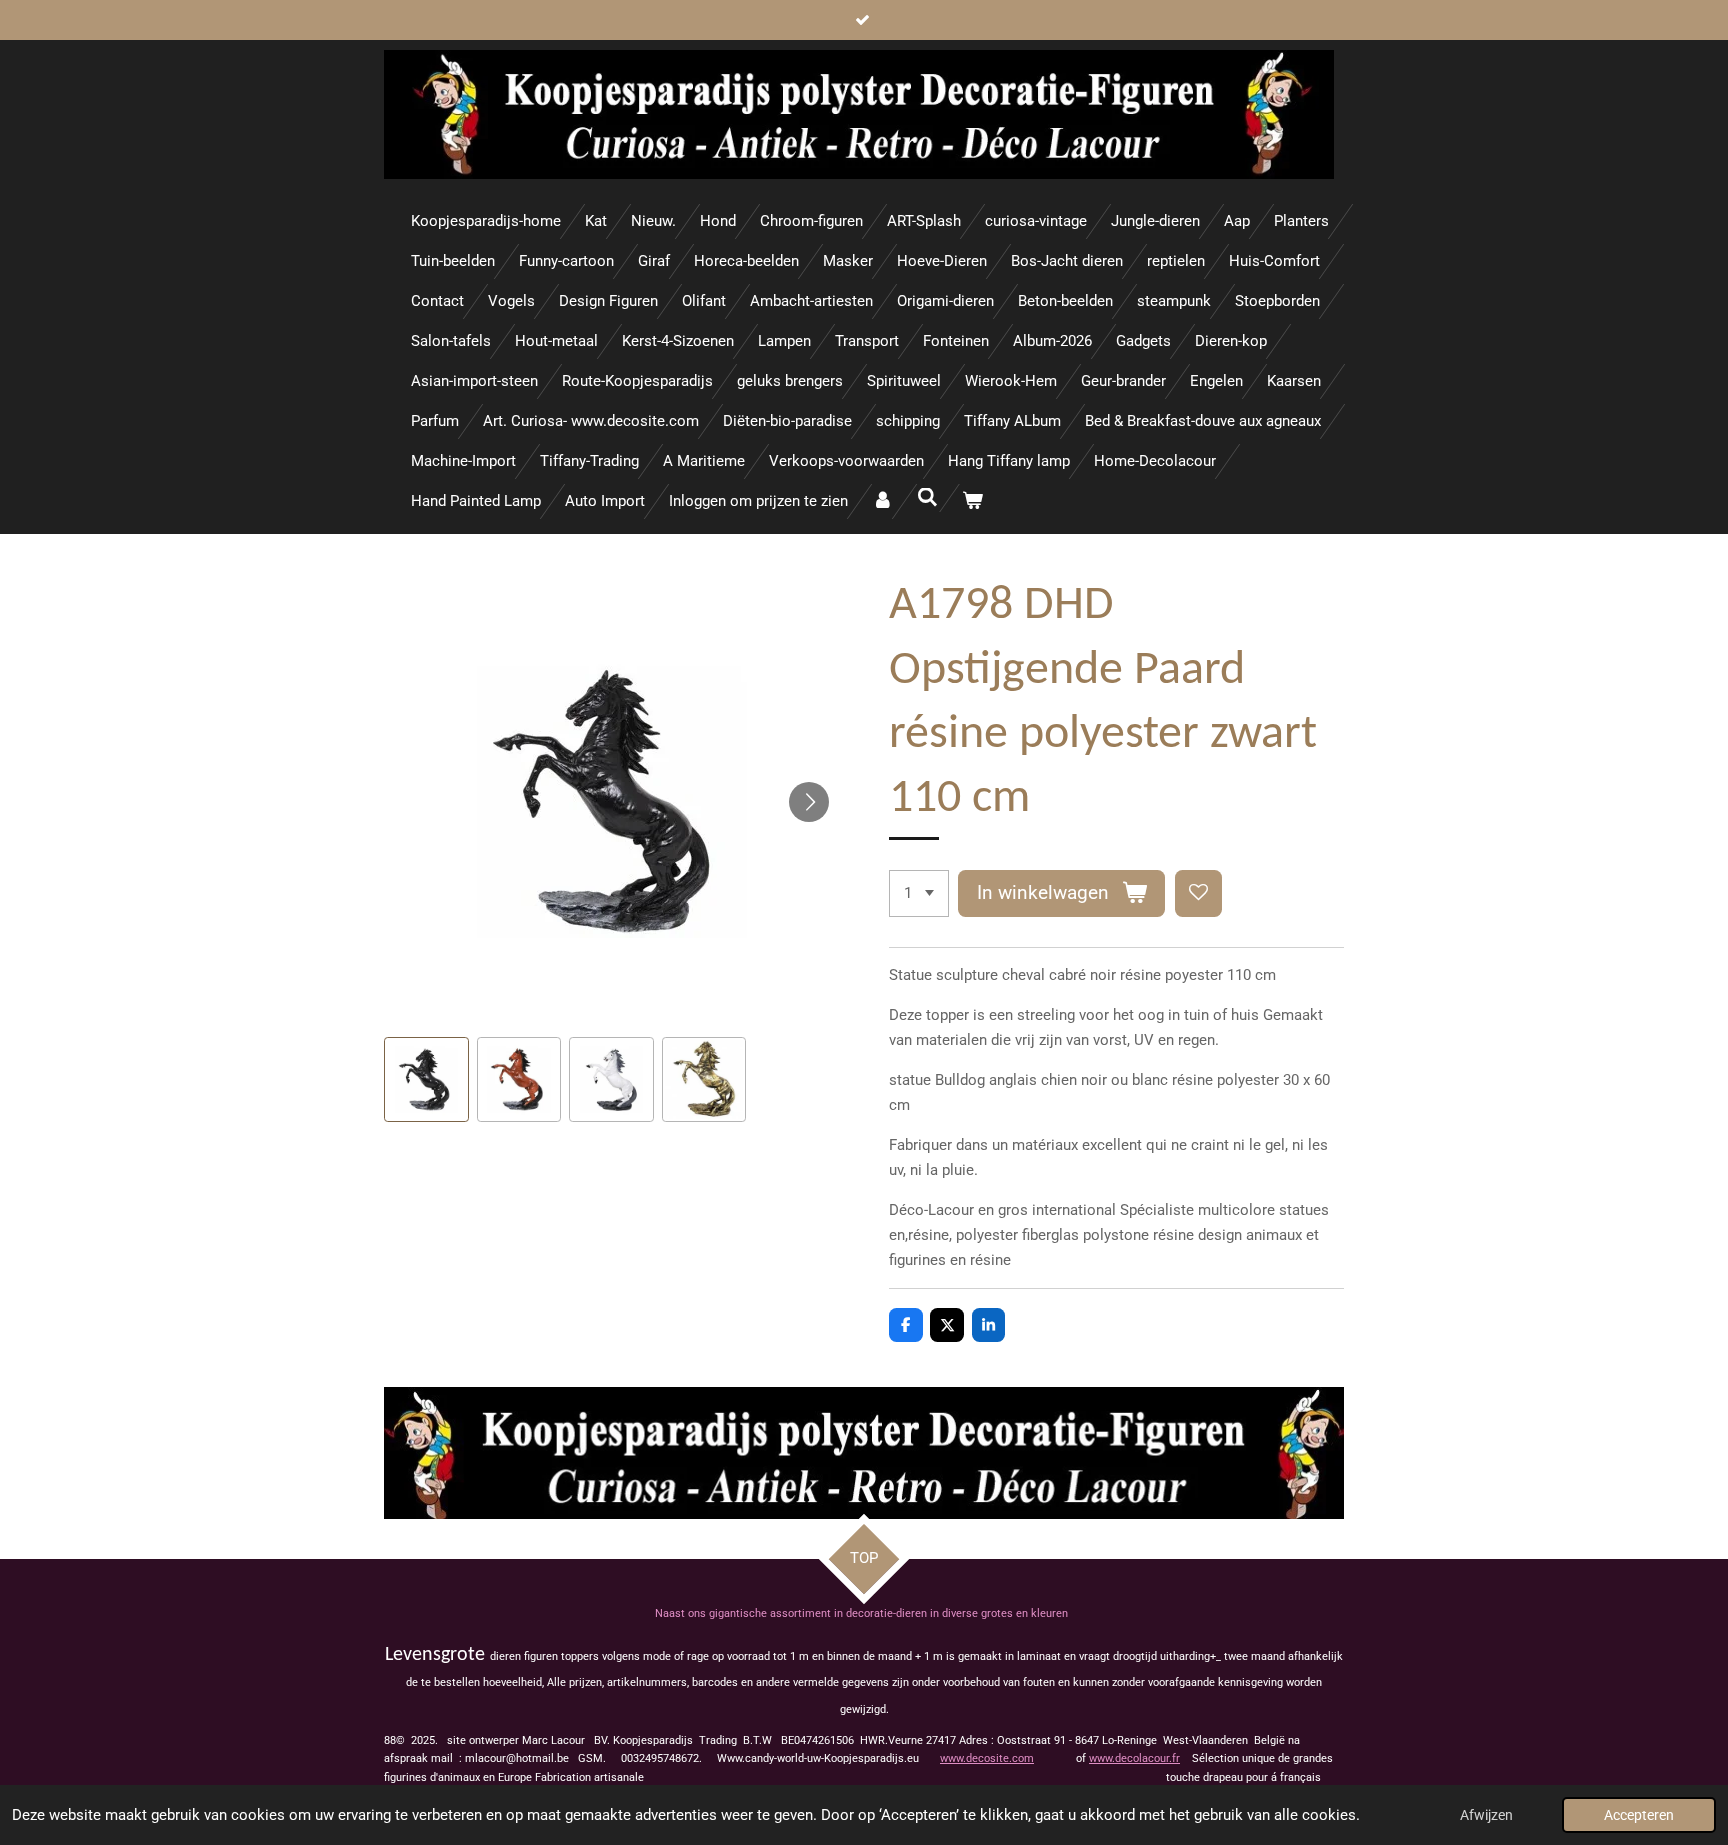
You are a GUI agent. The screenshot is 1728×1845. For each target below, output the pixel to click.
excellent (1114, 1145)
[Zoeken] (927, 498)
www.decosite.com (987, 1758)
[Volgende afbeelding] (809, 802)
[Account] (882, 501)
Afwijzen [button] (1486, 1815)
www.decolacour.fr (1134, 1758)
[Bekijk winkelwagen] (972, 501)
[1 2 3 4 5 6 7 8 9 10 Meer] (919, 893)
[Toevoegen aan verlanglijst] (1198, 893)
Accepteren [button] (1639, 1815)
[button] (426, 1079)
